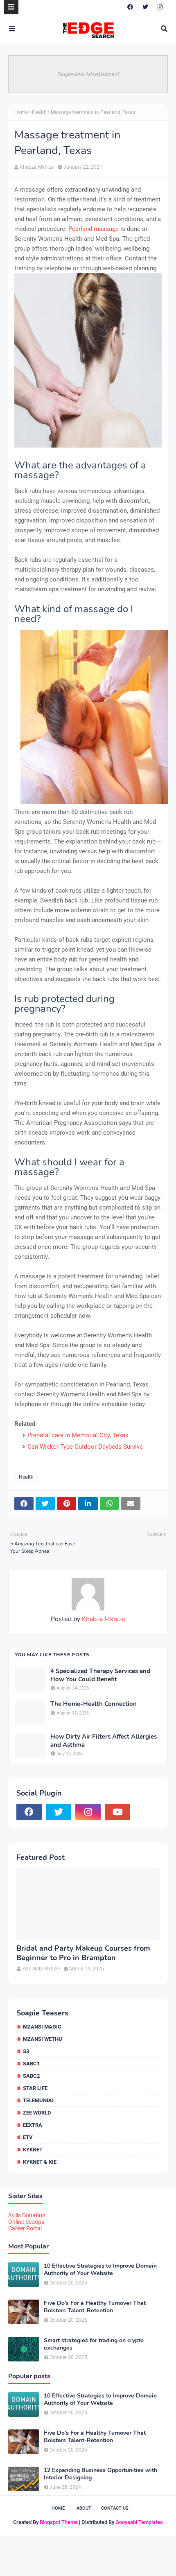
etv (28, 2137)
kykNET (33, 2150)
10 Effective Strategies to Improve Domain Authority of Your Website (100, 2270)
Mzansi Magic (42, 2027)
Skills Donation (27, 2215)
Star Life (35, 2088)
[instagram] (160, 7)
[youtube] (117, 1812)
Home (21, 112)
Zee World (37, 2113)
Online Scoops (26, 2222)
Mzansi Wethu (43, 2039)
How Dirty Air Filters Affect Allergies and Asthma (104, 1741)
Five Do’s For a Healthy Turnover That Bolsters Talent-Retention (95, 2307)
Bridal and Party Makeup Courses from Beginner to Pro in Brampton (83, 1953)
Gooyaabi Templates (139, 2522)
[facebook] (130, 7)
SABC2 (31, 2076)
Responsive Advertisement (88, 74)
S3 (26, 2051)
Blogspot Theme (59, 2522)
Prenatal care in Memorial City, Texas (78, 1435)
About (84, 2508)
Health (39, 112)
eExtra (33, 2125)
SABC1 (31, 2064)
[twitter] (145, 7)
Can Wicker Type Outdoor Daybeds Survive (85, 1447)
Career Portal (25, 2228)
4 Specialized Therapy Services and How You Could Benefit (100, 1675)
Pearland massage (94, 229)
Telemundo (38, 2100)
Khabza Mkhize (37, 167)
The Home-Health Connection (94, 1704)
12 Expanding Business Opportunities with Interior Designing (100, 2474)
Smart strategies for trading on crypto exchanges (94, 2344)
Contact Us (115, 2508)
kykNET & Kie (40, 2162)
